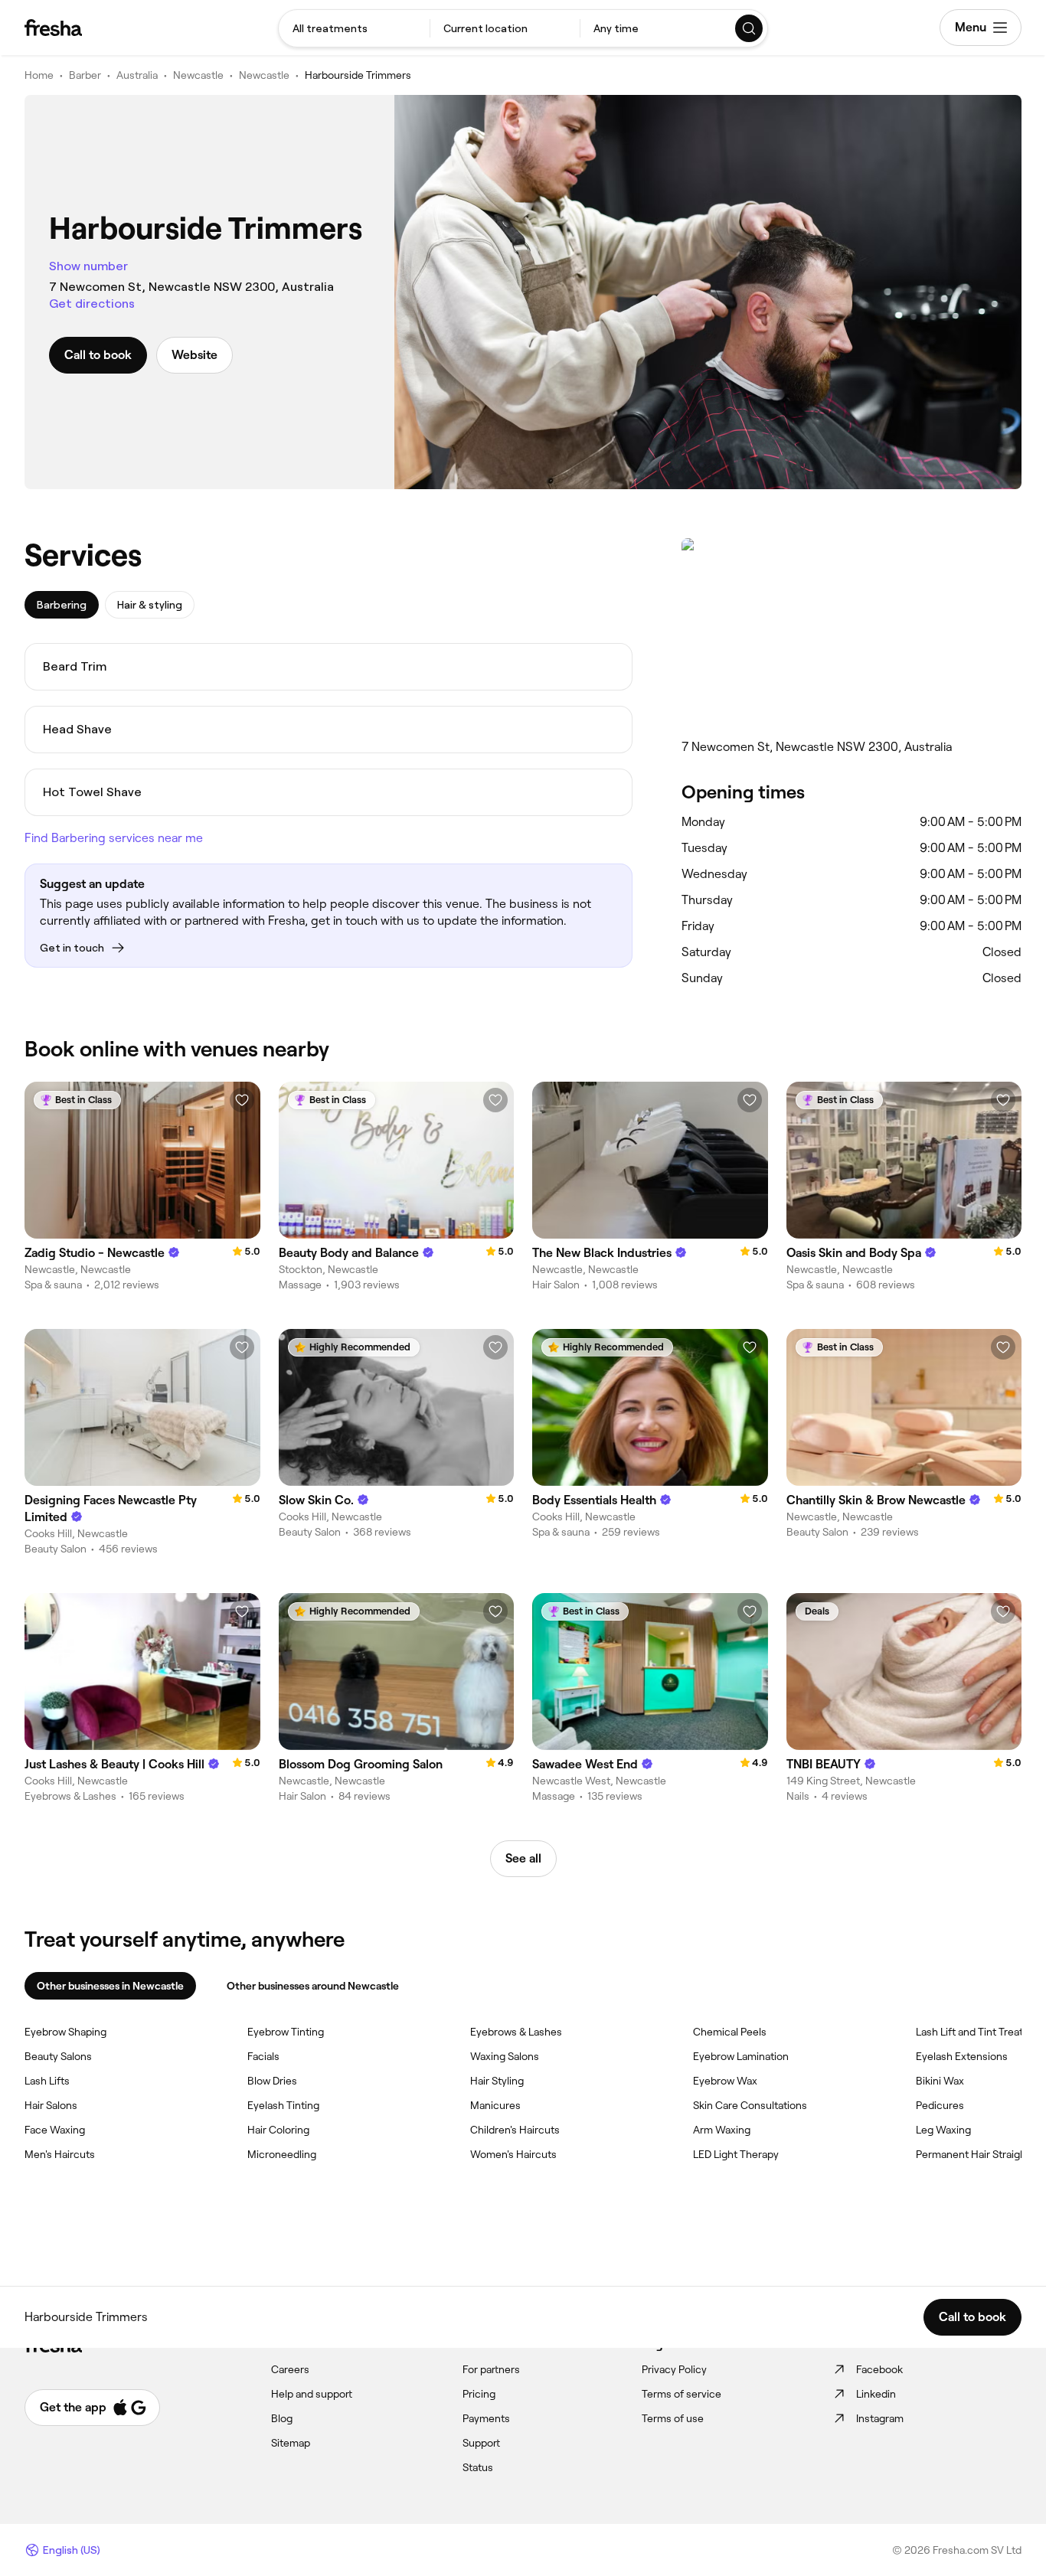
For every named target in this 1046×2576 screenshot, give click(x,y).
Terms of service (682, 2394)
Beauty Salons (58, 2056)
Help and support (312, 2394)
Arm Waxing (722, 2130)
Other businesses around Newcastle (313, 1986)
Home (39, 75)
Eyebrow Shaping (65, 2032)
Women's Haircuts (513, 2154)
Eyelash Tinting (283, 2105)
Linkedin (876, 2394)
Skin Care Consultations (750, 2105)
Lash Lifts (47, 2081)
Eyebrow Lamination (741, 2056)
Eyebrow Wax (725, 2081)
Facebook (879, 2369)
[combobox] (354, 28)
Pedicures (940, 2105)
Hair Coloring (278, 2130)
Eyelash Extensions (962, 2056)
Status (478, 2467)
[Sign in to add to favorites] (242, 1100)
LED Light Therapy (736, 2154)
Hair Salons (51, 2105)
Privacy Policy (674, 2369)
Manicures (495, 2105)
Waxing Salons (505, 2056)
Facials (263, 2056)
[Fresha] (53, 28)
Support (481, 2443)
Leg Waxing (943, 2130)
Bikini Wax (940, 2081)
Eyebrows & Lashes (516, 2032)
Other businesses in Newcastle (110, 1986)
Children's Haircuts (515, 2130)
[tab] (62, 605)
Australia (137, 75)
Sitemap (291, 2443)
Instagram (880, 2418)
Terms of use (673, 2418)
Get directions (92, 304)
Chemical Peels (730, 2032)
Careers (290, 2369)
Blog (282, 2418)
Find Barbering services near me (114, 838)
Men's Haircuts (60, 2154)
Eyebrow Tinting (286, 2032)
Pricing (479, 2394)
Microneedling (282, 2154)
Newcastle (198, 75)
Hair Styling (497, 2081)
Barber (85, 75)
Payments (486, 2418)
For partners (491, 2369)
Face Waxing (55, 2130)
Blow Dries (272, 2081)
